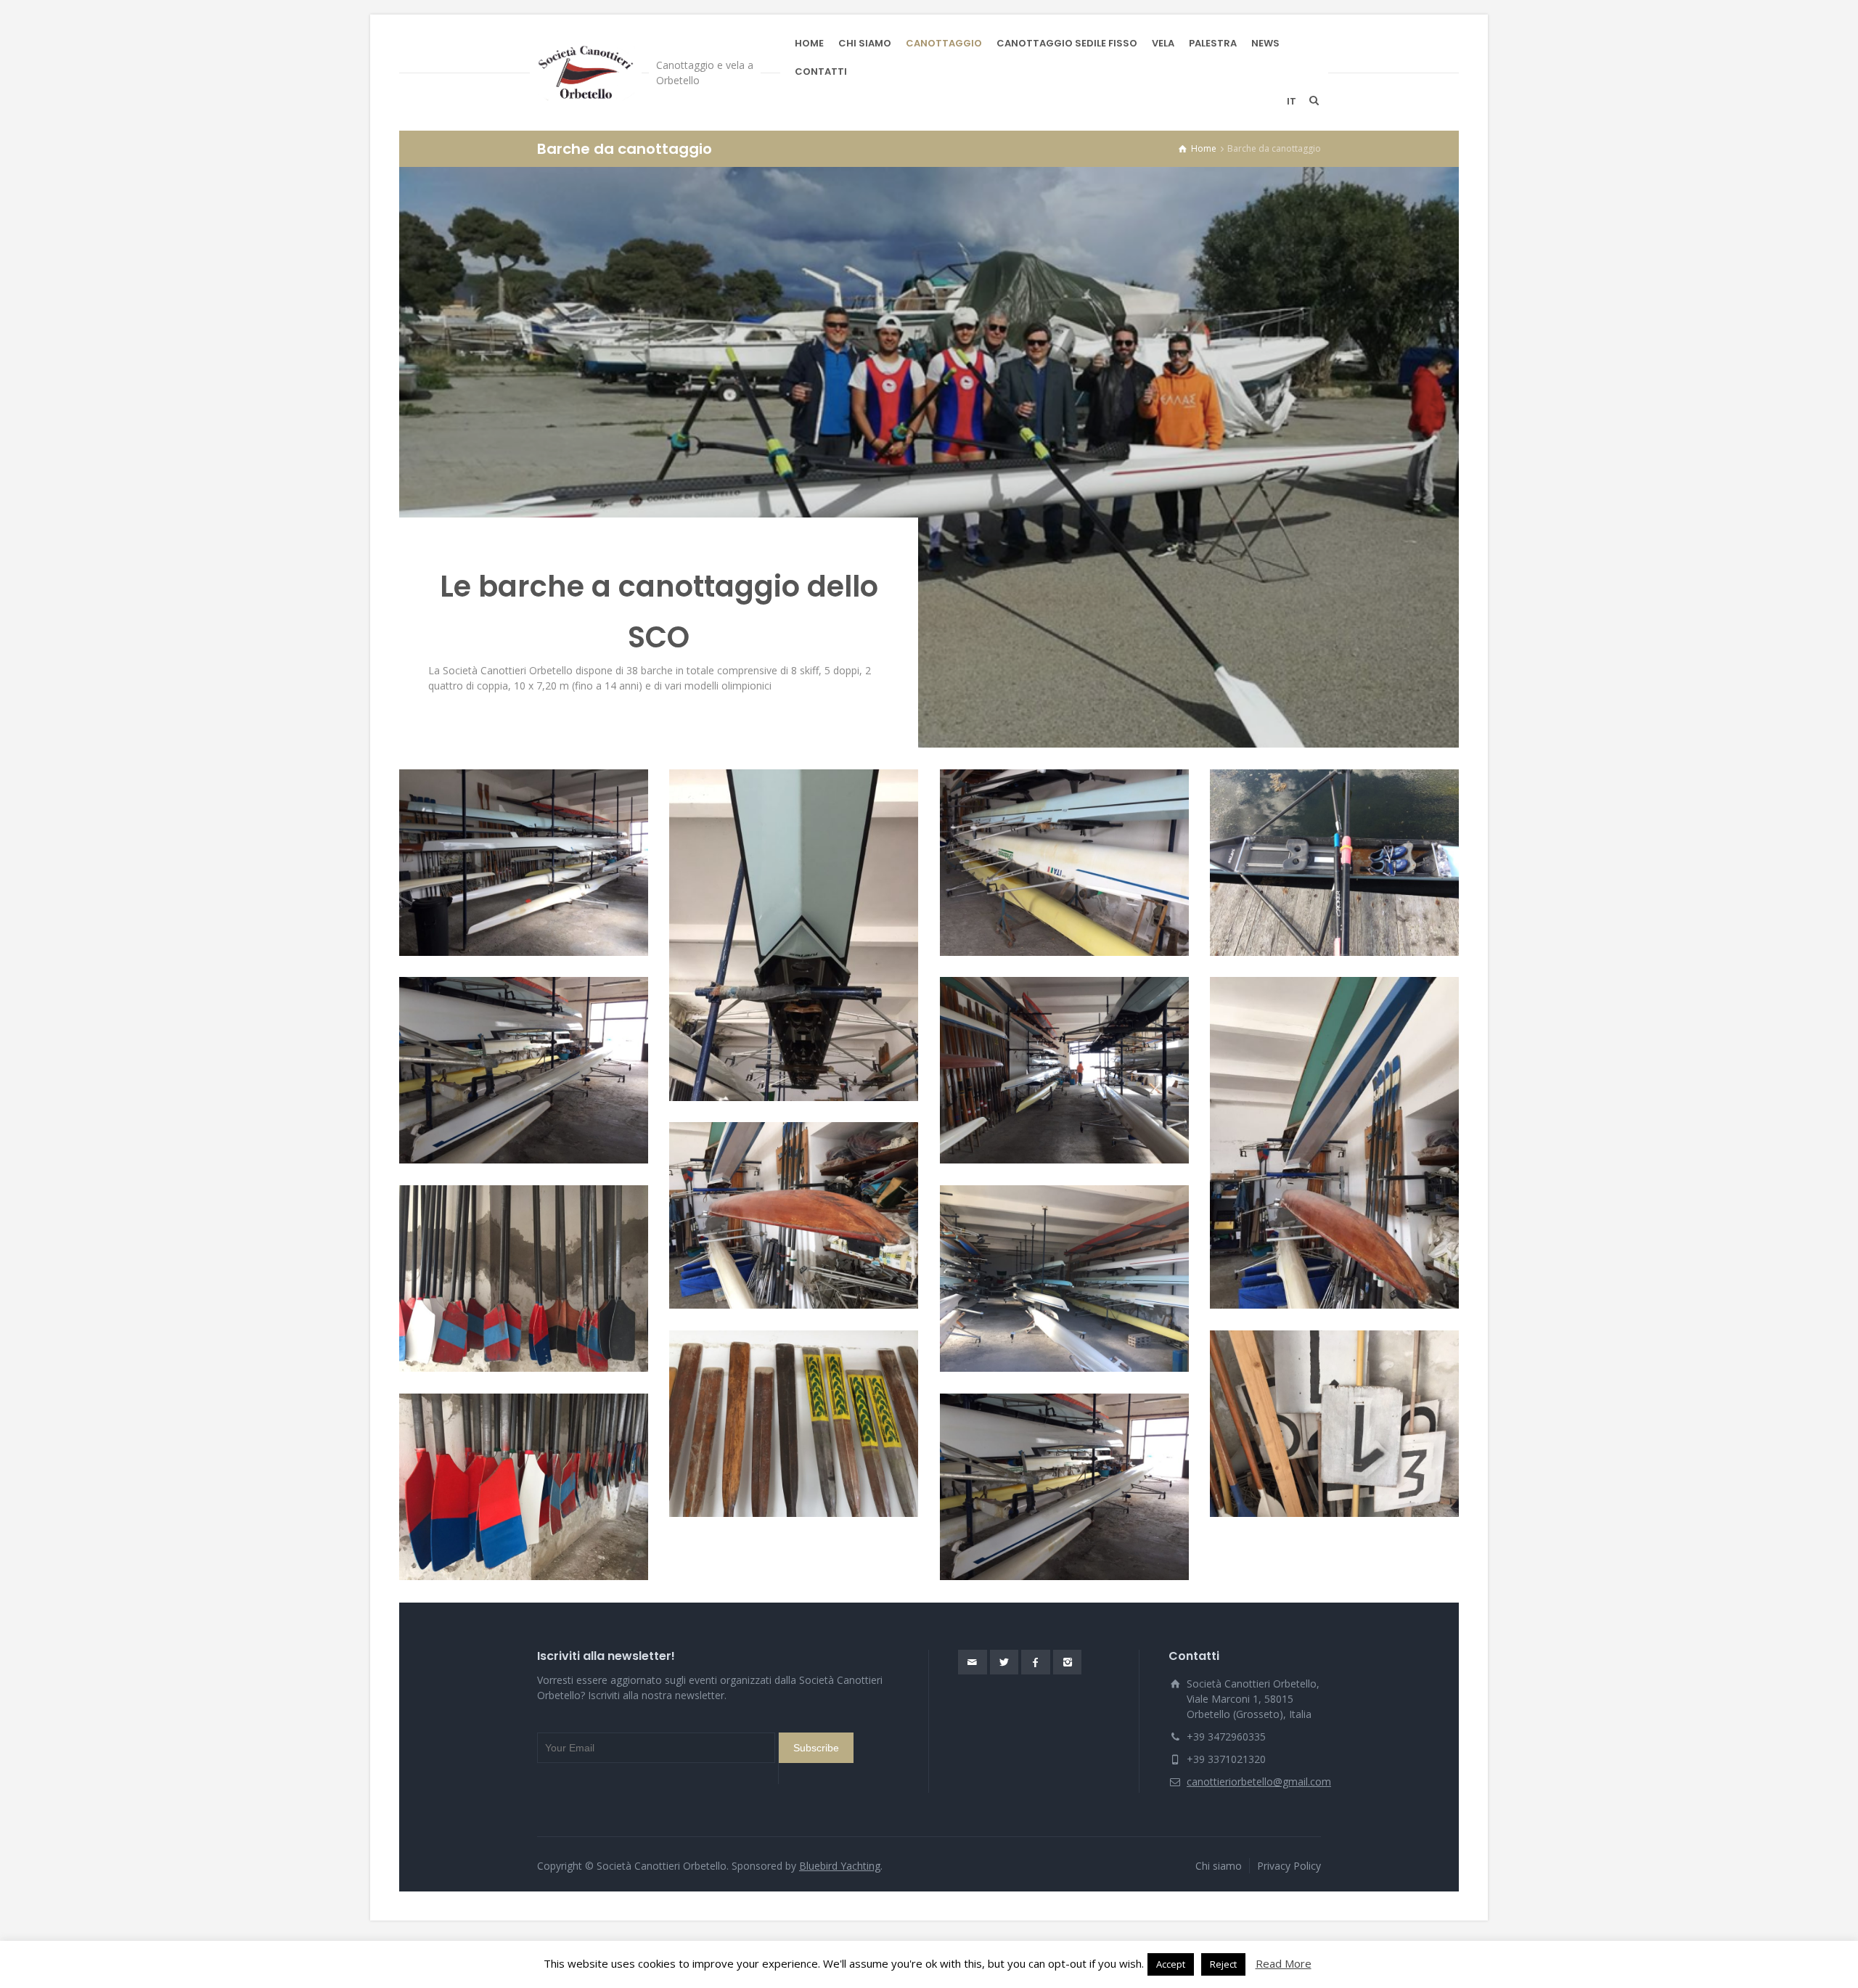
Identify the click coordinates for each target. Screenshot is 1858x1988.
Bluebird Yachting (840, 1866)
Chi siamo (1219, 1866)
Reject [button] (1223, 1964)
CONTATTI (821, 71)
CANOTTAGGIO (944, 43)
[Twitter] (1004, 1662)
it (1292, 101)
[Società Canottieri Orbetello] (586, 73)
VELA (1163, 43)
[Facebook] (1036, 1662)
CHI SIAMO (865, 43)
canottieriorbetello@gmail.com (1259, 1782)
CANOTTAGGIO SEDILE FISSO (1067, 43)
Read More (1284, 1963)
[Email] (973, 1662)
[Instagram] (1068, 1662)
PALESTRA (1213, 43)
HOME (809, 43)
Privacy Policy (1289, 1866)
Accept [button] (1171, 1964)
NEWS (1265, 43)
